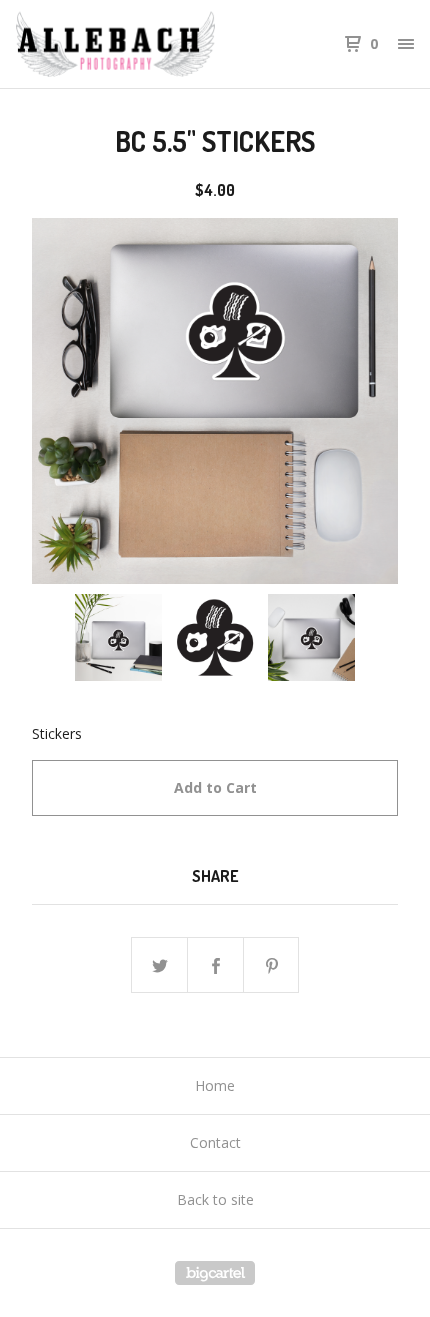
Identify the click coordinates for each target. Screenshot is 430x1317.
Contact (215, 1142)
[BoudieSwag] (115, 44)
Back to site (215, 1199)
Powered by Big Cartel (215, 1273)
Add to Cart (215, 787)
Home (215, 1085)
